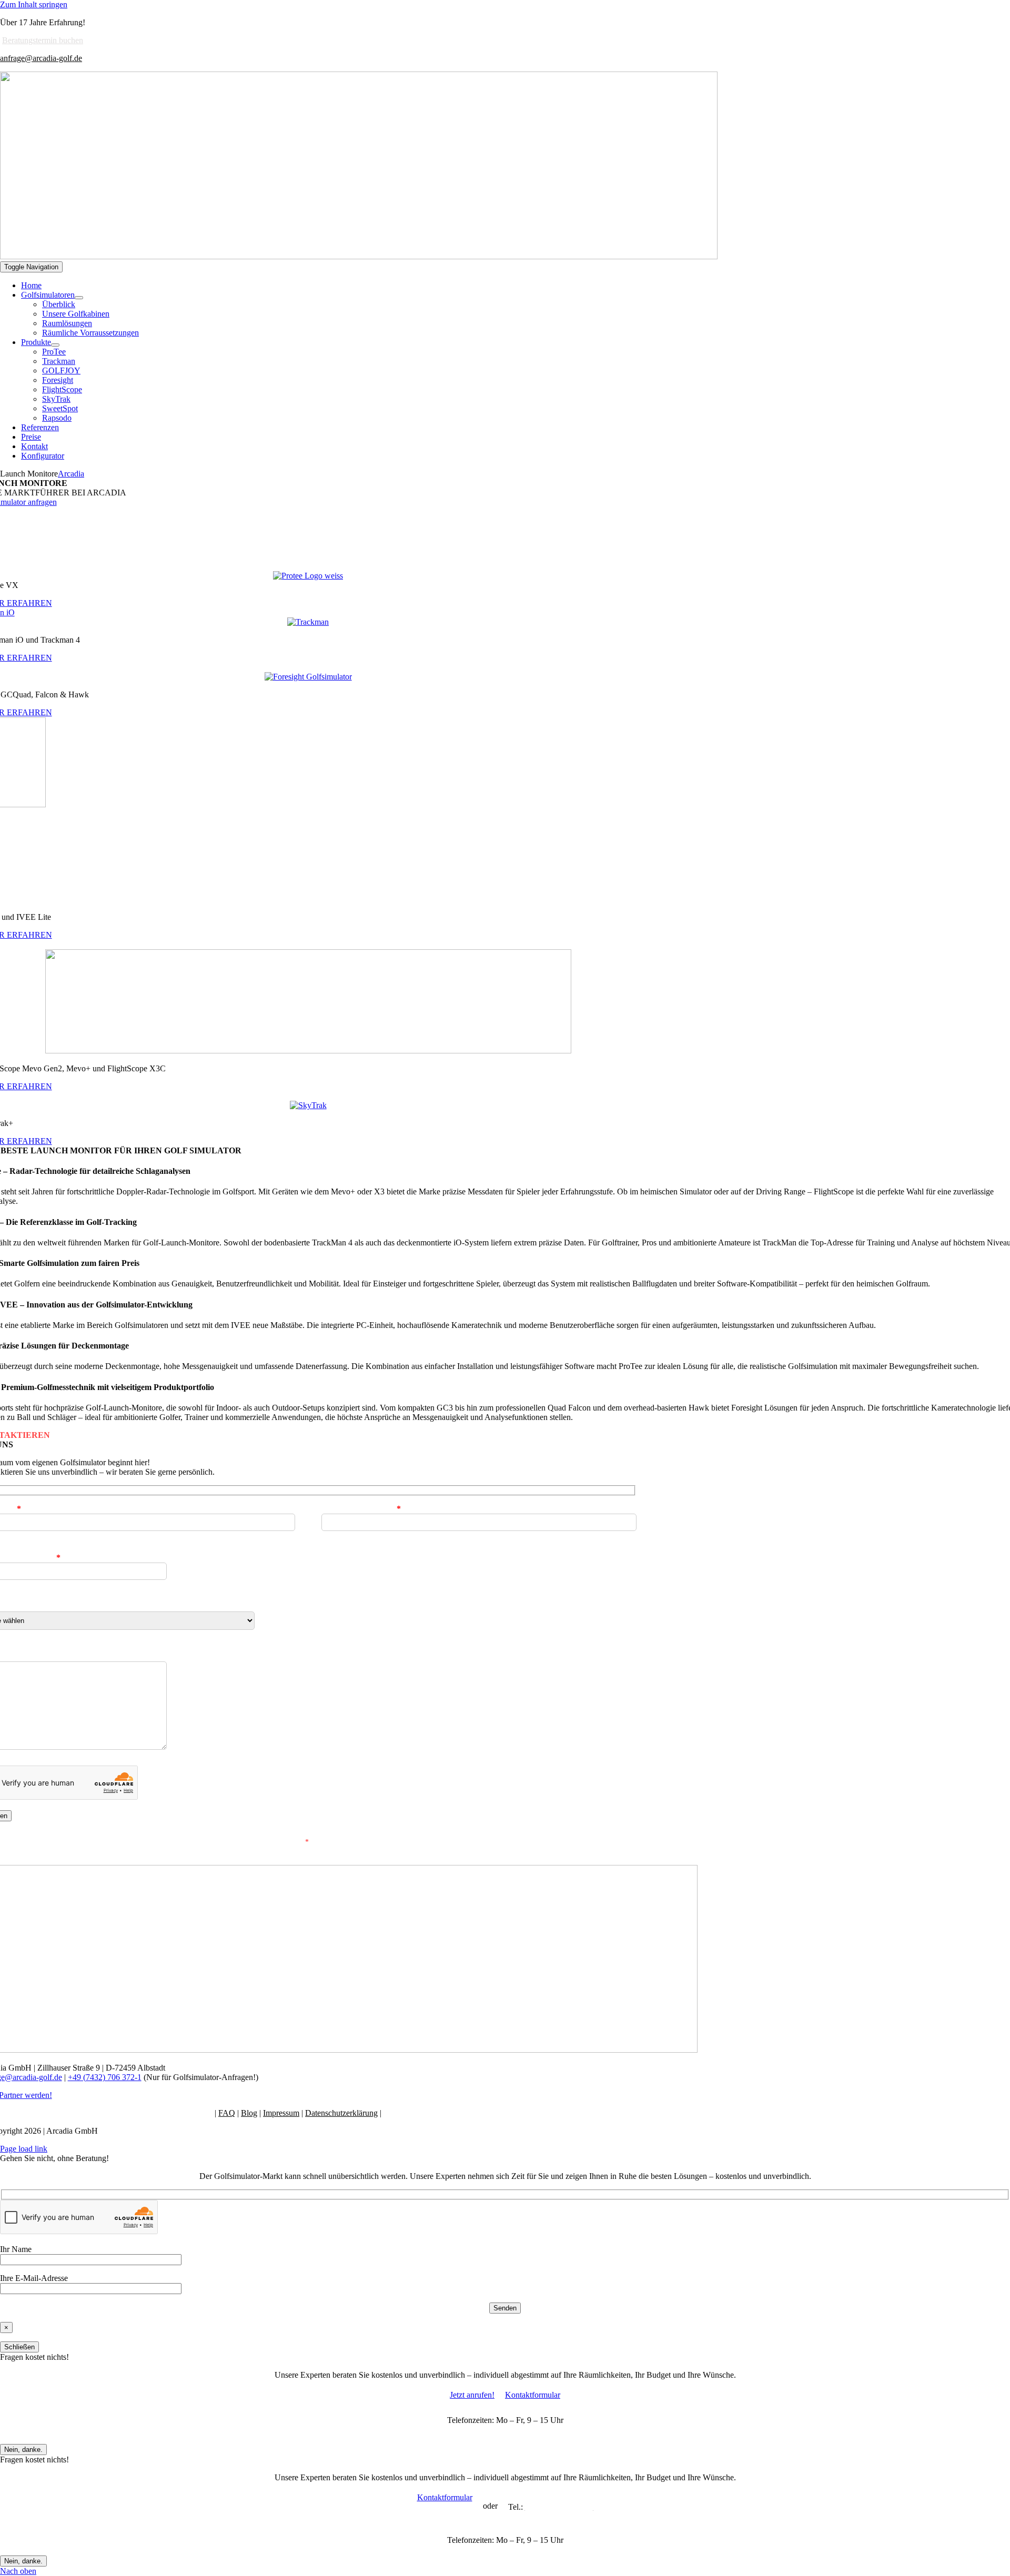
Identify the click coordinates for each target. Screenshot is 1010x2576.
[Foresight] (308, 677)
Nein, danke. (23, 2450)
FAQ (227, 2113)
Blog (249, 2113)
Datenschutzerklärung (341, 2113)
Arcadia (71, 474)
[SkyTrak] (308, 1105)
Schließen (19, 2347)
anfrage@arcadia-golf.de (41, 58)
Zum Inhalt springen (34, 4)
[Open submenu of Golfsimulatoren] (79, 298)
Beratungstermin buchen (43, 40)
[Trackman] (308, 622)
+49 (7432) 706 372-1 (105, 2077)
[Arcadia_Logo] (359, 256)
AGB (392, 2113)
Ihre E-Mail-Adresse (361, 1509)
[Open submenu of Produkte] (55, 345)
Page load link (24, 2149)
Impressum (281, 2113)
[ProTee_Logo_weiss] (308, 576)
